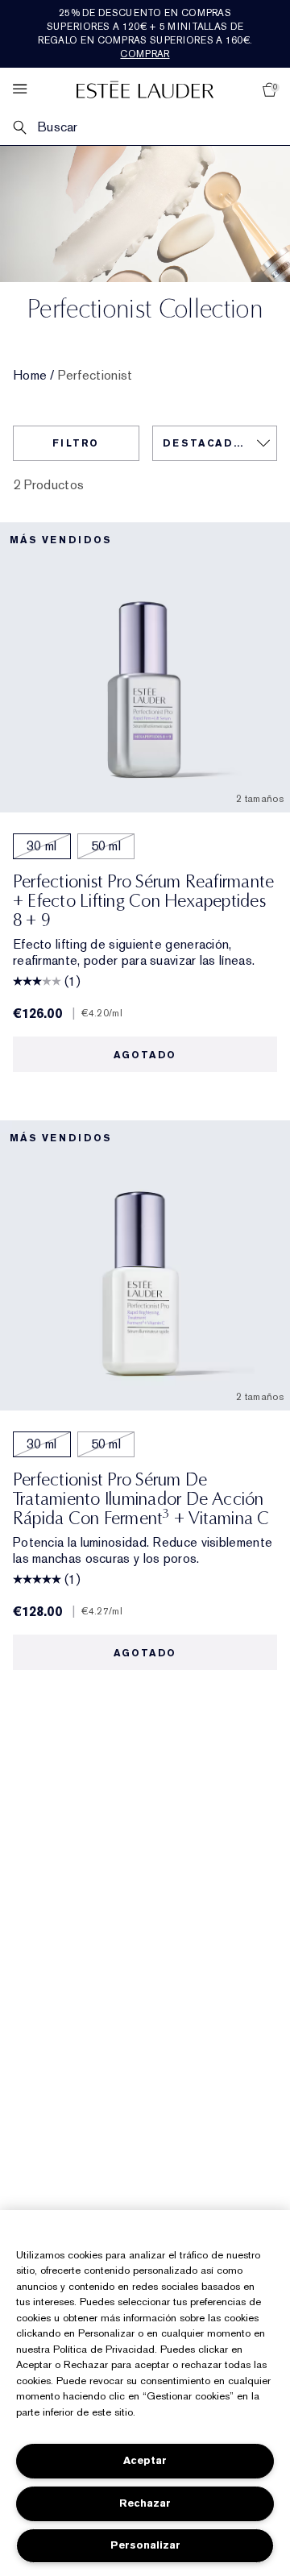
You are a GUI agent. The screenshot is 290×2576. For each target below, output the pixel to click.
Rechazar (145, 2503)
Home (30, 376)
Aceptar (145, 2460)
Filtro (76, 443)
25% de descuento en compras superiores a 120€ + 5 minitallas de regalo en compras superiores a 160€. (145, 33)
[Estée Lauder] (145, 89)
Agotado (145, 1055)
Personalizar (145, 2545)
